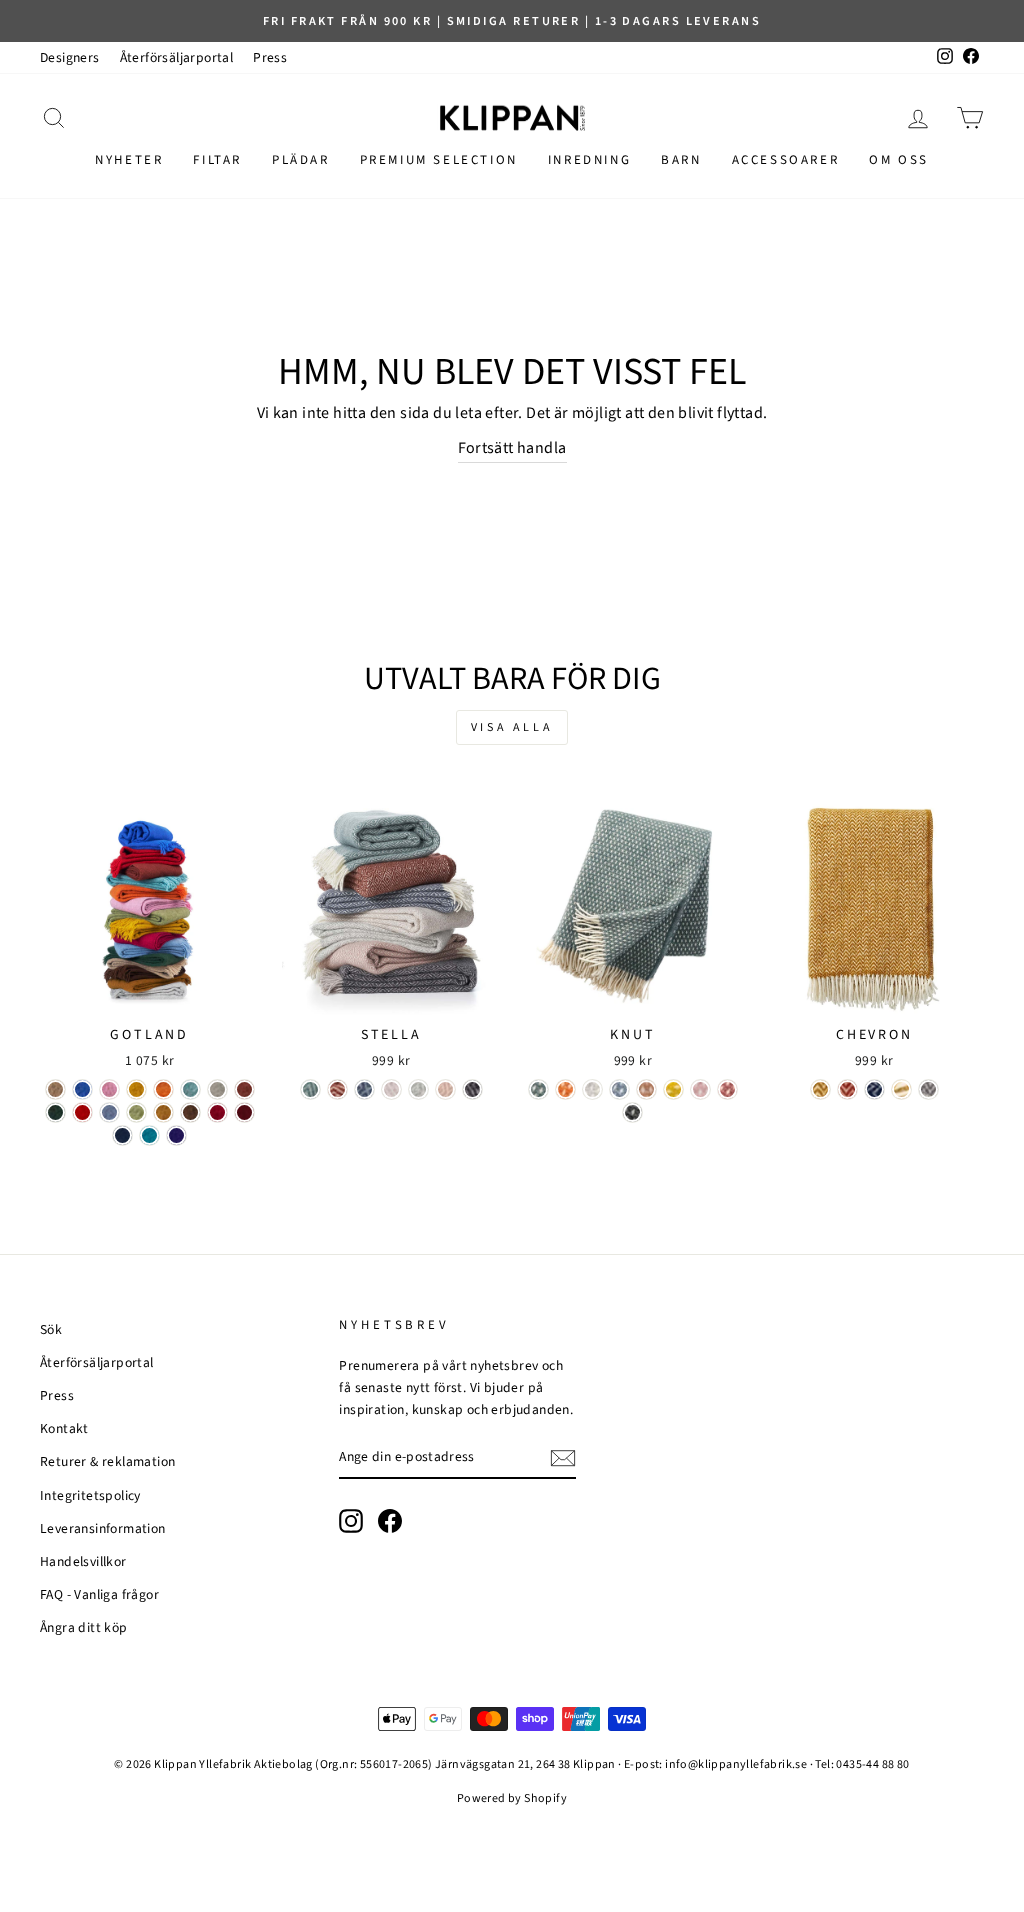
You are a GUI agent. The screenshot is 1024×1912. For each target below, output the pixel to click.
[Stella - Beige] (391, 1089)
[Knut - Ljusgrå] (592, 1089)
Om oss (899, 160)
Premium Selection (439, 160)
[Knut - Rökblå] (619, 1089)
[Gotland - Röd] (82, 1112)
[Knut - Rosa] (700, 1089)
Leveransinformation (103, 1528)
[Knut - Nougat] (646, 1089)
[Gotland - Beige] (55, 1089)
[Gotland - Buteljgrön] (55, 1112)
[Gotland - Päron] (136, 1112)
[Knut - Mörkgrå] (632, 1112)
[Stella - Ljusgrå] (418, 1089)
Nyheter (129, 160)
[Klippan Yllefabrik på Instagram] (351, 1521)
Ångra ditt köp (84, 1627)
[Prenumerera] (563, 1458)
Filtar (217, 160)
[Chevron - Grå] (928, 1089)
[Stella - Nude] (445, 1089)
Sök (51, 1329)
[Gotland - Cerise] (217, 1112)
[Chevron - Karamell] (820, 1089)
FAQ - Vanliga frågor (99, 1594)
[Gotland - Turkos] (190, 1089)
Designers (70, 57)
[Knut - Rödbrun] (727, 1089)
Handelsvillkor (83, 1561)
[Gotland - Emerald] (149, 1135)
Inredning (589, 160)
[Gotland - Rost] (244, 1089)
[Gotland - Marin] (122, 1135)
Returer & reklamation (107, 1461)
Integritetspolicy (90, 1495)
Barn (681, 160)
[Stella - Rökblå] (364, 1089)
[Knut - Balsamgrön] (538, 1089)
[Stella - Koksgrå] (472, 1089)
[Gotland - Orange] (163, 1089)
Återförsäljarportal (177, 57)
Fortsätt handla (512, 448)
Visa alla (512, 727)
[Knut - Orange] (565, 1089)
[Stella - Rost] (337, 1089)
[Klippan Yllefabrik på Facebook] (390, 1521)
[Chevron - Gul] (901, 1089)
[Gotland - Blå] (82, 1089)
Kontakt (64, 1428)
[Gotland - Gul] (136, 1089)
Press (270, 57)
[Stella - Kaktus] (310, 1089)
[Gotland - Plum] (176, 1135)
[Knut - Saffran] (673, 1089)
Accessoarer (786, 160)
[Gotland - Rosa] (109, 1089)
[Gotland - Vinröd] (244, 1112)
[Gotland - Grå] (217, 1089)
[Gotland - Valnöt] (190, 1112)
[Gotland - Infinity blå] (109, 1112)
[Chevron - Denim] (874, 1089)
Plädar (301, 160)
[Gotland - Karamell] (163, 1112)
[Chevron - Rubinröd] (847, 1089)
